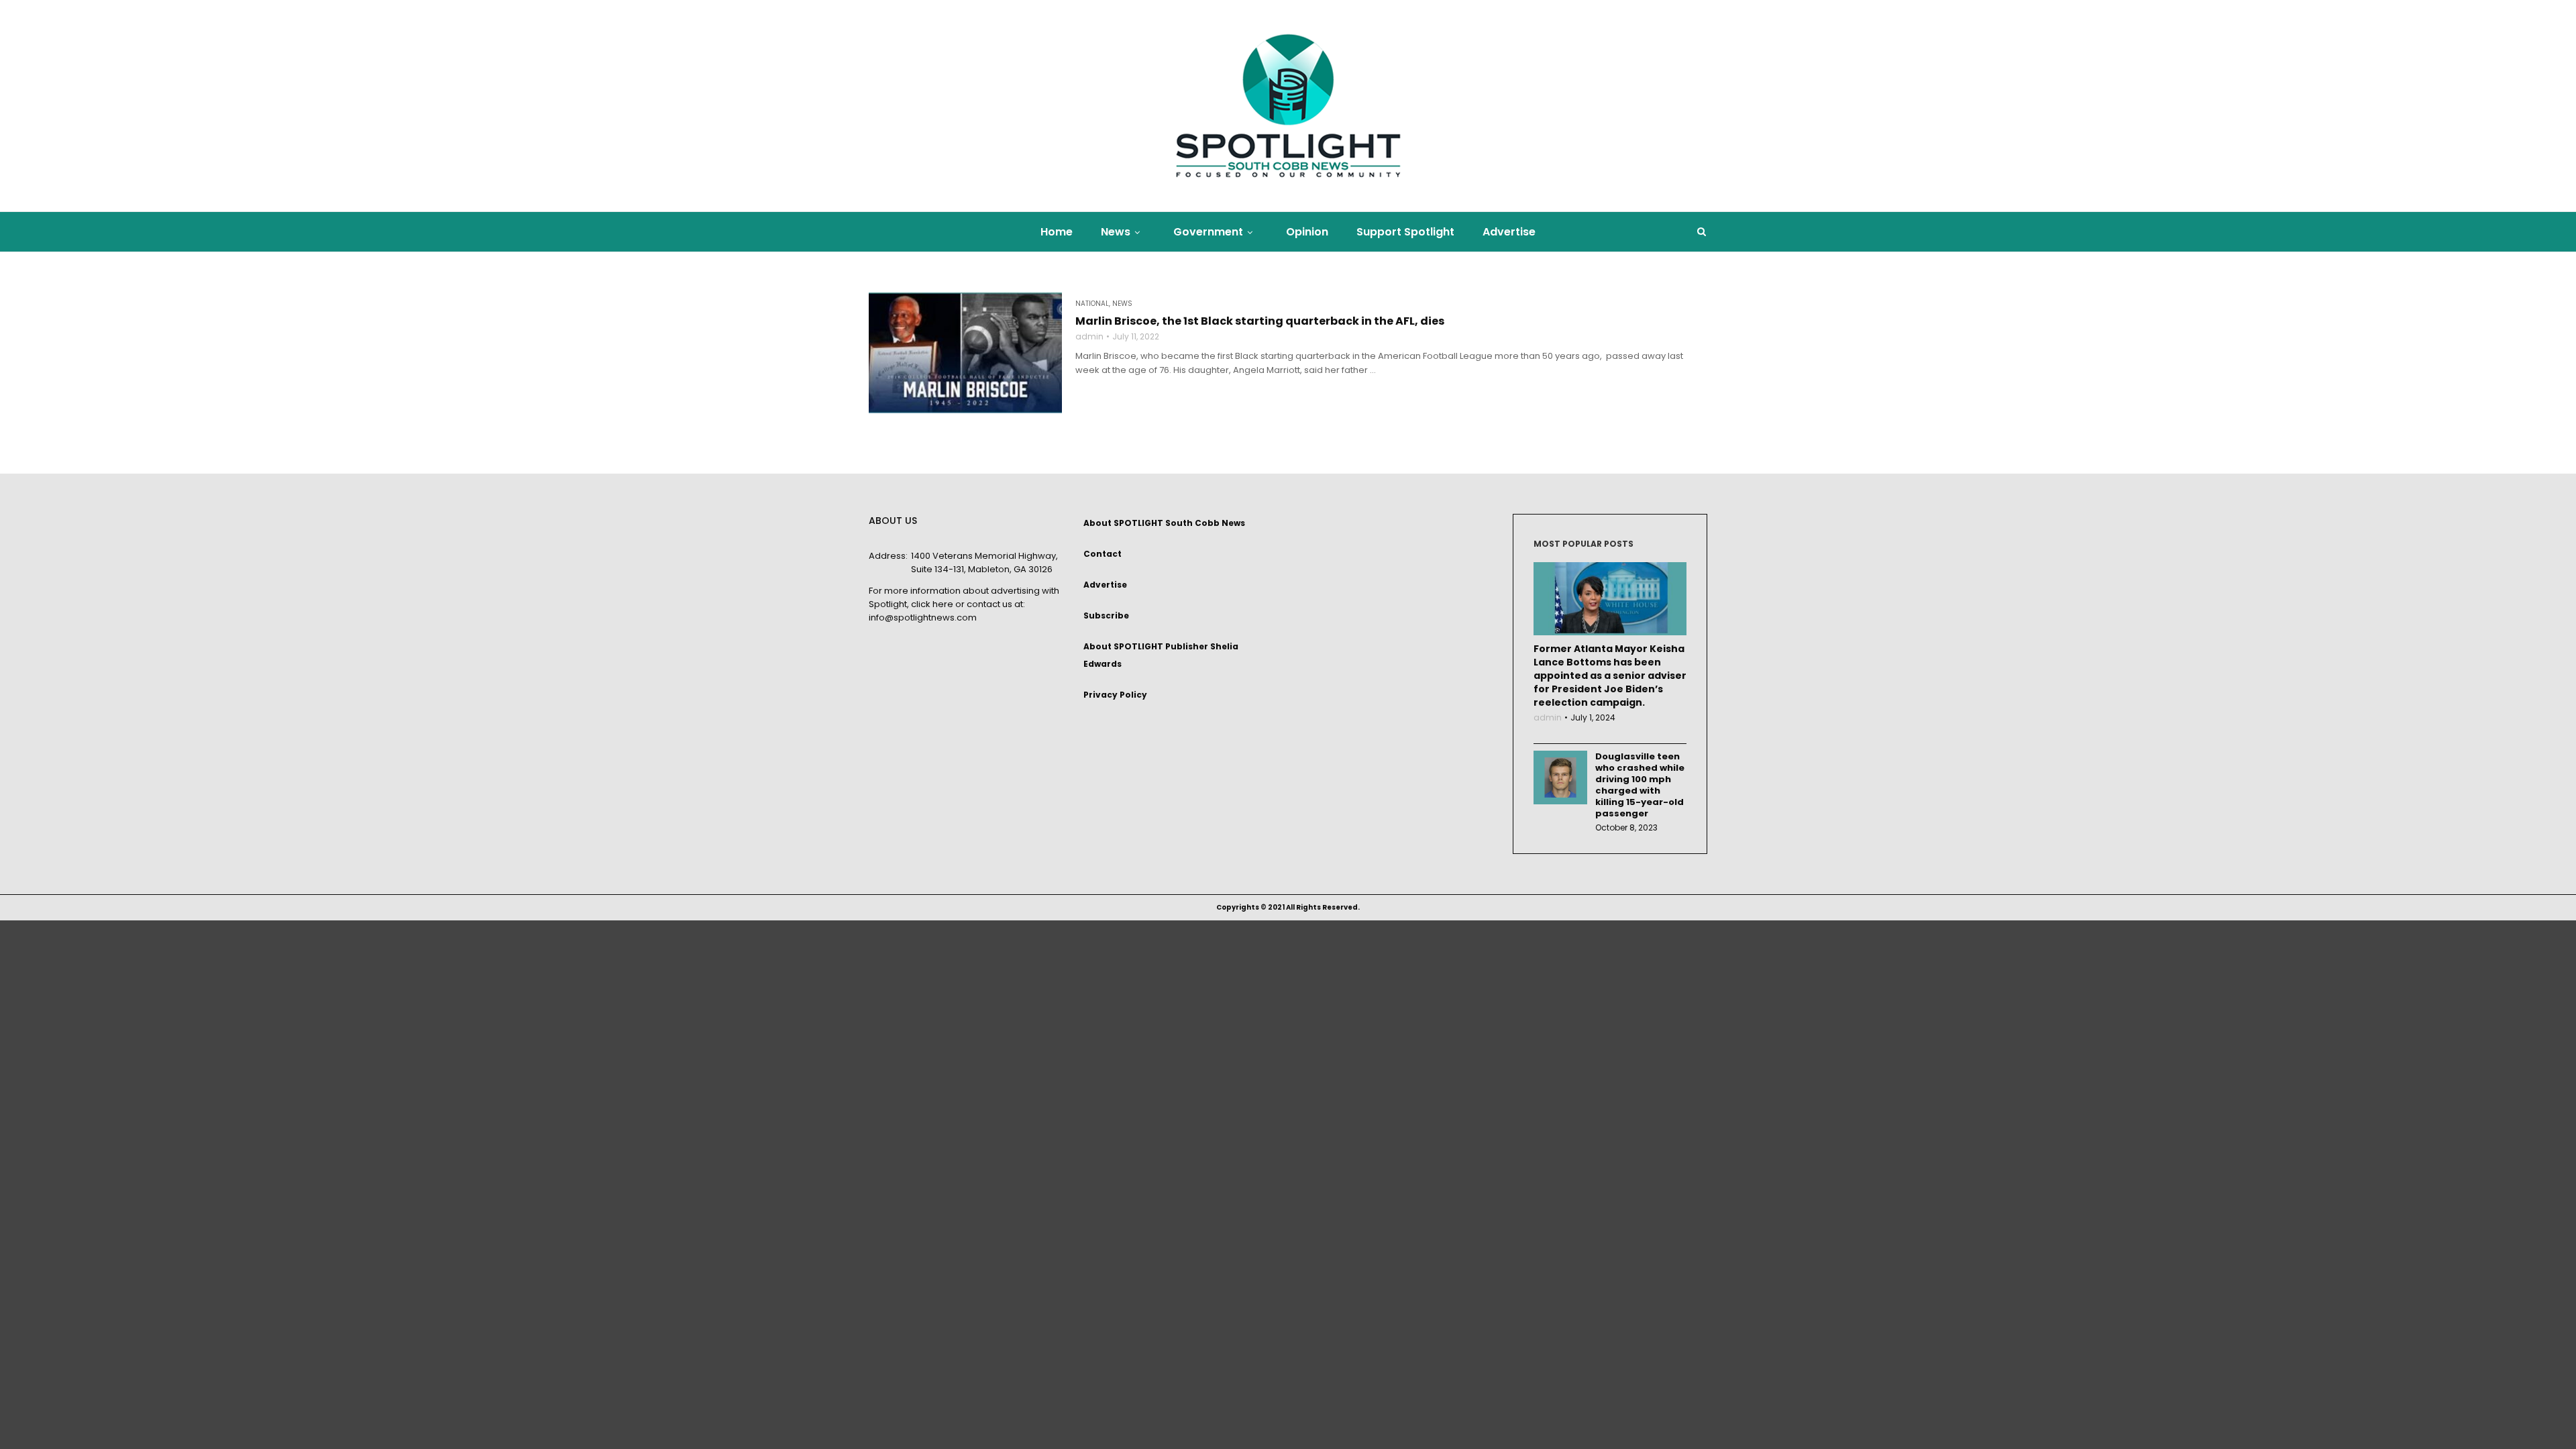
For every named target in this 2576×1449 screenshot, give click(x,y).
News (1116, 232)
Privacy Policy (1115, 695)
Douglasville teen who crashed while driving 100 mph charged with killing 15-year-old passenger (1640, 785)
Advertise (1509, 232)
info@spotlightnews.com (923, 618)
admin (1089, 337)
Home (1057, 232)
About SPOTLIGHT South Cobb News (1164, 523)
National (1092, 304)
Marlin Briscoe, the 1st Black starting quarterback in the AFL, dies (1260, 321)
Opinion (1307, 232)
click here (932, 604)
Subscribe (1106, 615)
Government (1208, 232)
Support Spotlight (1405, 232)
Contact (1103, 554)
